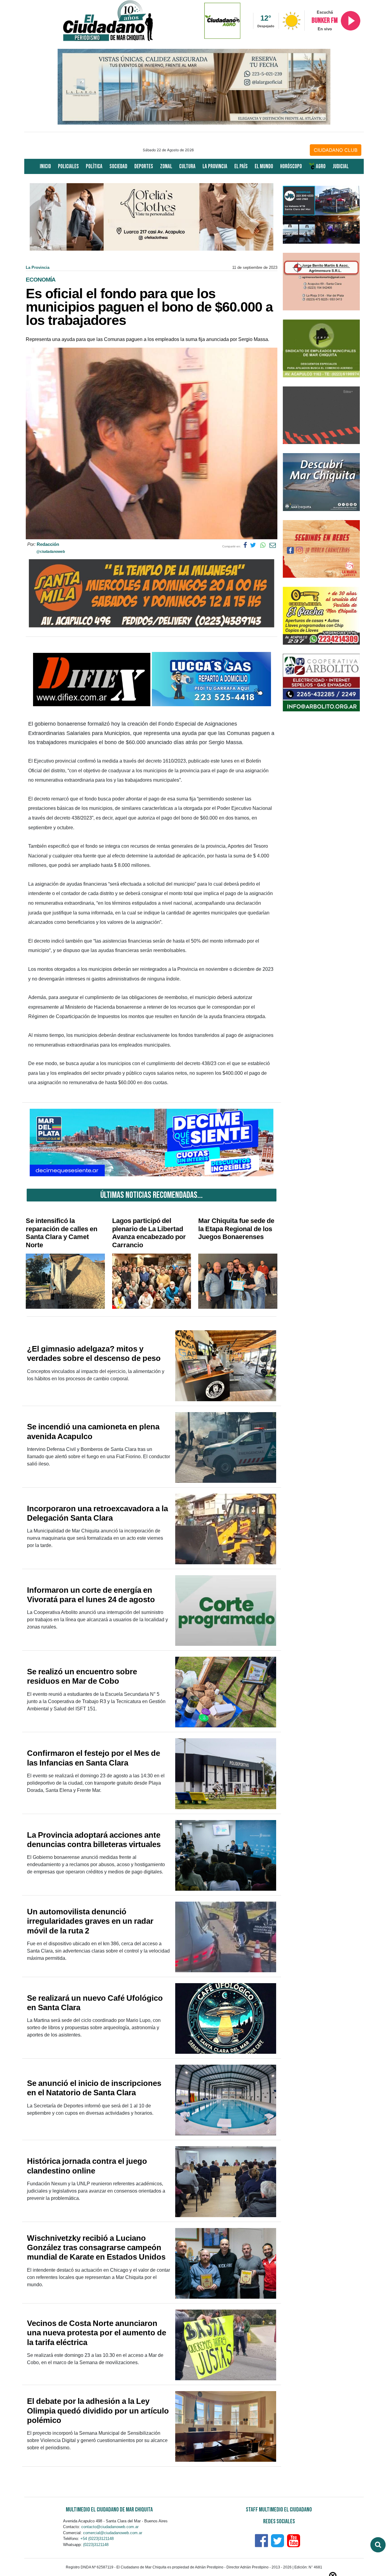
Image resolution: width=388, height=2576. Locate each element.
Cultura (187, 167)
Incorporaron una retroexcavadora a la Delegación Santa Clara (97, 1513)
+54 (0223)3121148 (97, 2539)
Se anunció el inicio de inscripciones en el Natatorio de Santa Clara (94, 2088)
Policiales (68, 167)
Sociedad (118, 167)
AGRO (320, 167)
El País (241, 167)
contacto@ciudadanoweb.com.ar (110, 2527)
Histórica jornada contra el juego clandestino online (87, 2166)
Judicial (341, 167)
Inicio (45, 167)
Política (94, 167)
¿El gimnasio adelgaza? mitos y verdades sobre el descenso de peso (94, 1353)
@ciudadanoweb (51, 552)
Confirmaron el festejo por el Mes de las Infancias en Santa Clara (94, 1758)
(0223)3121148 (96, 2545)
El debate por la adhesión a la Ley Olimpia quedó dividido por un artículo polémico (98, 2411)
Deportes (144, 167)
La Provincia (215, 167)
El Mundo (264, 167)
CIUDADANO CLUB (336, 150)
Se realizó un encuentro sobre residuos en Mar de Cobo (82, 1676)
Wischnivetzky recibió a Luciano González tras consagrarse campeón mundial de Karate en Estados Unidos (96, 2247)
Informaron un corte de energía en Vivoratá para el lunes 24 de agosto (91, 1595)
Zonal (166, 167)
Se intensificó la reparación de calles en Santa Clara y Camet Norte (62, 1233)
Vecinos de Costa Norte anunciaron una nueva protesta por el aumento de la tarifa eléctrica (97, 2333)
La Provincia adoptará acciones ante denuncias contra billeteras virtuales (94, 1840)
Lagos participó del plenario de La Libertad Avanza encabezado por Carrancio (149, 1233)
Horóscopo (291, 167)
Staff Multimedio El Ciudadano (279, 2510)
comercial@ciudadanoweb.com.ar (113, 2533)
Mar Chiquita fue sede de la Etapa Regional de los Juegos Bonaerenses (236, 1229)
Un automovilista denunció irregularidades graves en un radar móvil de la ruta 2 (90, 1921)
